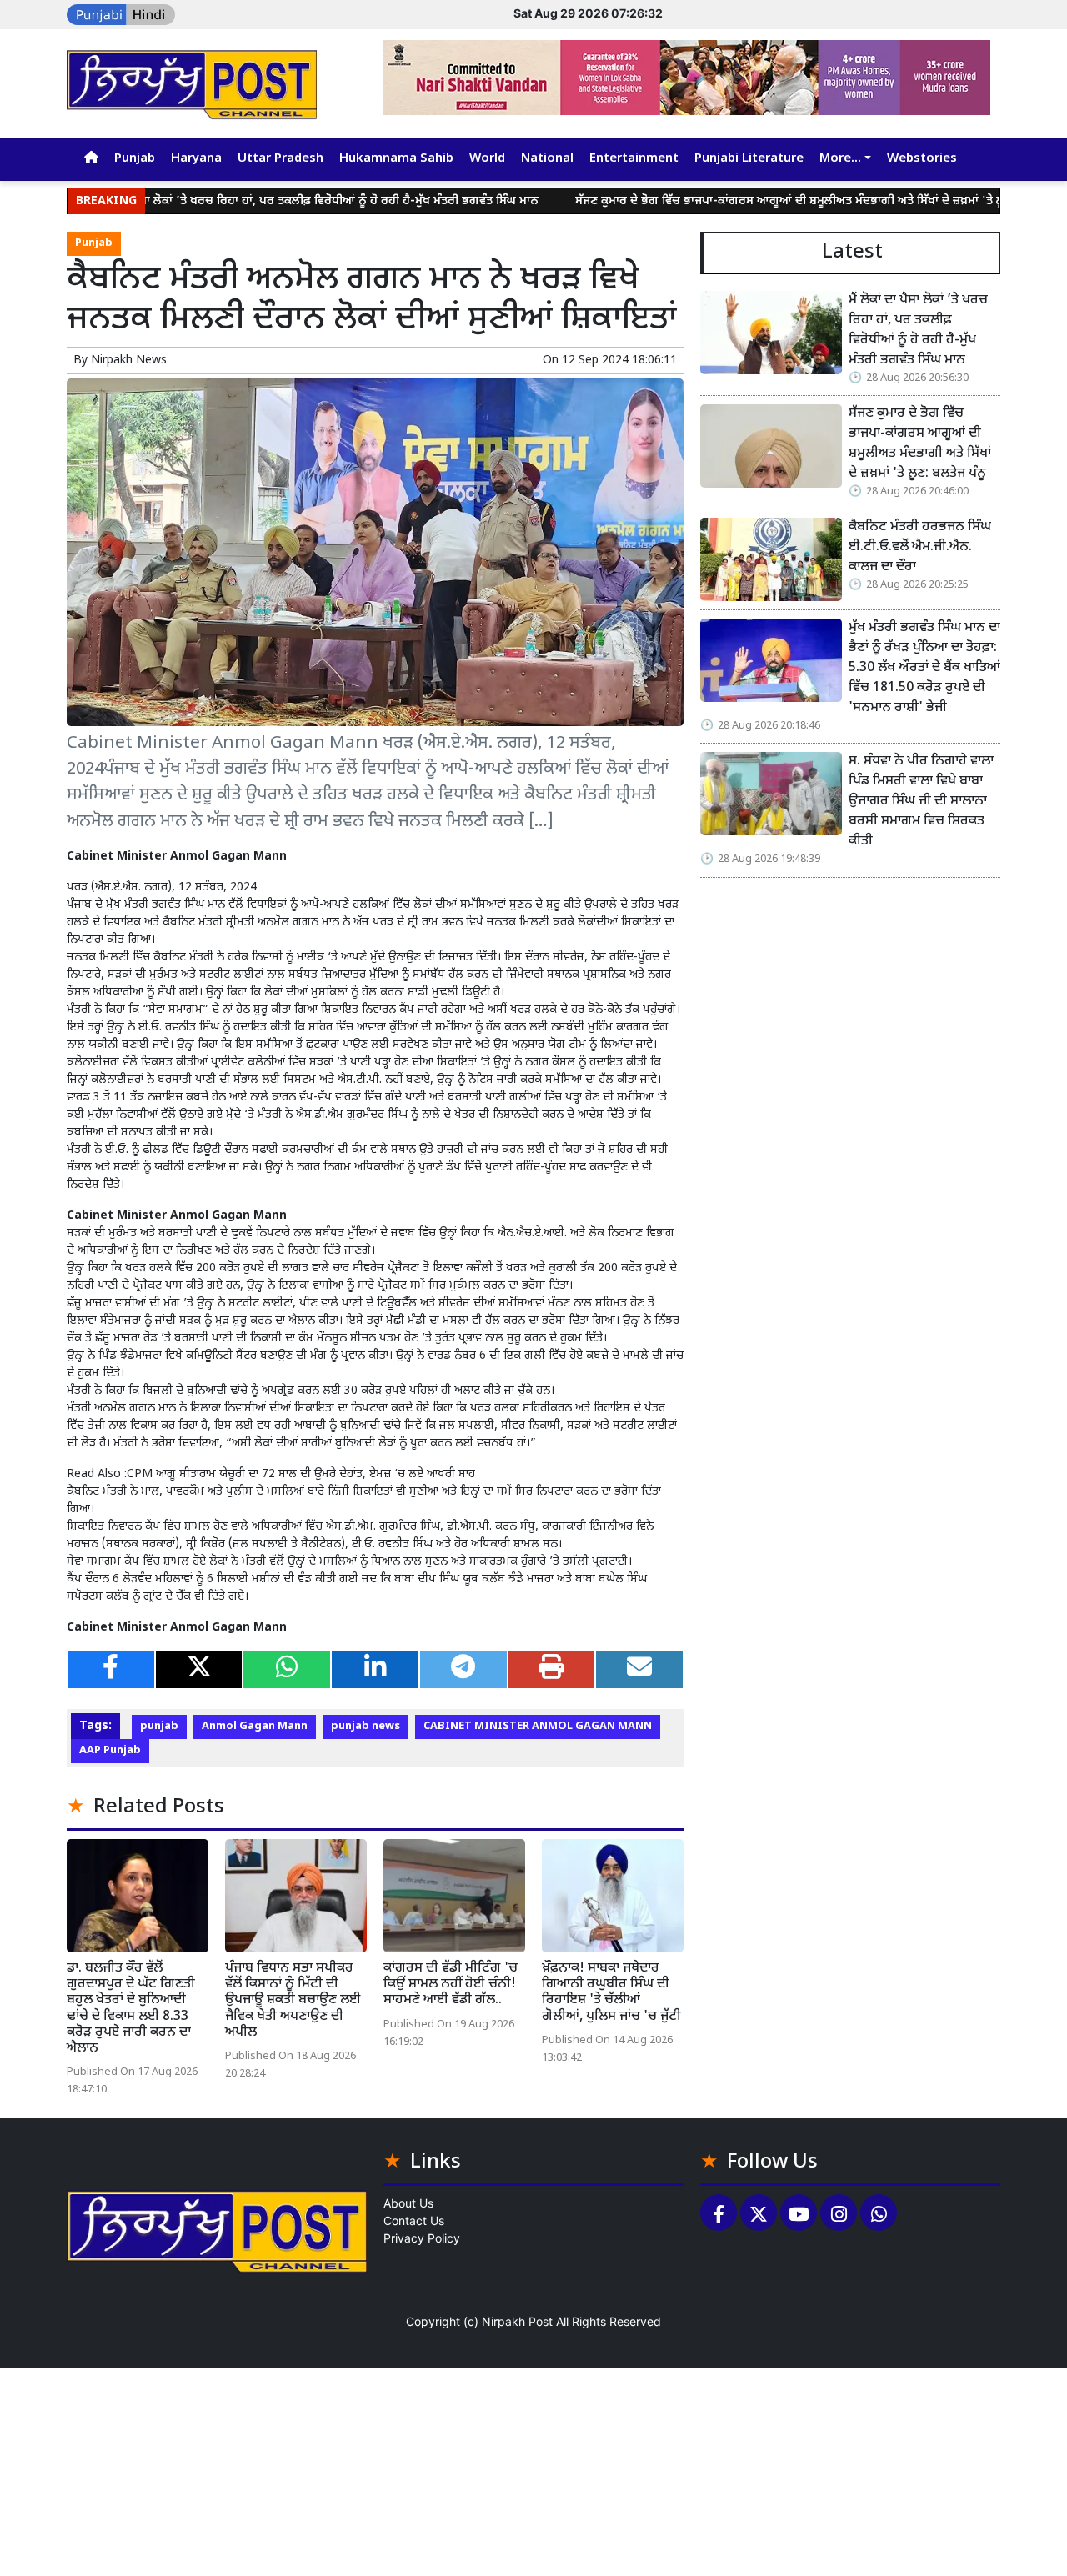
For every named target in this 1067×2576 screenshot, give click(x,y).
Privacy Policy (422, 2238)
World (487, 159)
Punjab (135, 159)
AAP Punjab (110, 1751)
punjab (159, 1727)
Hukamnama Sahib (396, 159)
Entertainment (634, 159)
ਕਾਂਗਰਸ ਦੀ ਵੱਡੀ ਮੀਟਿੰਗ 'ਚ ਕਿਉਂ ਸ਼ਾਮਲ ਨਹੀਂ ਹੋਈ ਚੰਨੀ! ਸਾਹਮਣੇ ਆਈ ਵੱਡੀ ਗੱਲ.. (451, 1985)
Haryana (196, 159)
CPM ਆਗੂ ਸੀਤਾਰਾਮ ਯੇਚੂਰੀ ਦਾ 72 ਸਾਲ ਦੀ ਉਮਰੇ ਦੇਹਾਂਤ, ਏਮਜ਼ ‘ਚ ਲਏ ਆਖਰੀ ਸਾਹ (301, 1474)
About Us (408, 2203)
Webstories (922, 159)
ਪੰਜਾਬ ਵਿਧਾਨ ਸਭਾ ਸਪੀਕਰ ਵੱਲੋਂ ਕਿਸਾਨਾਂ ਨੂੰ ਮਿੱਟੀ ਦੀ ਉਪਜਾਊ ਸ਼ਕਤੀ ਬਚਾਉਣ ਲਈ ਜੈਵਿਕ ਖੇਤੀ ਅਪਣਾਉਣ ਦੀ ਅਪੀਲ (293, 2001)
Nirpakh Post (517, 2321)
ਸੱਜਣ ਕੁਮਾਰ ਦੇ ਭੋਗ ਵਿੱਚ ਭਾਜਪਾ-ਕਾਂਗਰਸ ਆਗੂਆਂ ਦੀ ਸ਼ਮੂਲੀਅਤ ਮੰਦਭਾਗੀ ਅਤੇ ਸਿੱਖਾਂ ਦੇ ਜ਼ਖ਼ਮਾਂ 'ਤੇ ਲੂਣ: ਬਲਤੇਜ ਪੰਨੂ (750, 201)
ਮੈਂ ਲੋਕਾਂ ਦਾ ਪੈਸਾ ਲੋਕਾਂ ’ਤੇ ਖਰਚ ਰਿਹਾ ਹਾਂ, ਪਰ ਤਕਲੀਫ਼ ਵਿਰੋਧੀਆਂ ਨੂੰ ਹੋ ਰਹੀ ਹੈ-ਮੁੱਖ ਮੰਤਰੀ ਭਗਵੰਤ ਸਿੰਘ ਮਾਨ (240, 201)
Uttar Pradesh (281, 159)
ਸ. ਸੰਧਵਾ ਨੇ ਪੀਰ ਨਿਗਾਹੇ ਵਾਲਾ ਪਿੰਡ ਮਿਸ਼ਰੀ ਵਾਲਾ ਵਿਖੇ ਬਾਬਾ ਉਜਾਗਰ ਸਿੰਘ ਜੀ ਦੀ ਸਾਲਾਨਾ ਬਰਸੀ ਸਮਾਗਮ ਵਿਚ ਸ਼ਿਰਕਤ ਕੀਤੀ (921, 802)
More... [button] (840, 159)
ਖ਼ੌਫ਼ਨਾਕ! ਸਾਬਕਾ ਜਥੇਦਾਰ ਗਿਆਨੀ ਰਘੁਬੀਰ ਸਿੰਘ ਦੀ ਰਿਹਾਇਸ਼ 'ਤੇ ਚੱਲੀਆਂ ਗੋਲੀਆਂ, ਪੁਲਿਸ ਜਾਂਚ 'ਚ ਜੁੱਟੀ (611, 1993)
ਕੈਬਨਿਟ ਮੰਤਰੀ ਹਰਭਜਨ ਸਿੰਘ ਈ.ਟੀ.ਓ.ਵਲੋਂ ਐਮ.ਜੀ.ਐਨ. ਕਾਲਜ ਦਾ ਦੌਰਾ (920, 547)
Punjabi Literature (749, 159)
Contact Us (414, 2220)
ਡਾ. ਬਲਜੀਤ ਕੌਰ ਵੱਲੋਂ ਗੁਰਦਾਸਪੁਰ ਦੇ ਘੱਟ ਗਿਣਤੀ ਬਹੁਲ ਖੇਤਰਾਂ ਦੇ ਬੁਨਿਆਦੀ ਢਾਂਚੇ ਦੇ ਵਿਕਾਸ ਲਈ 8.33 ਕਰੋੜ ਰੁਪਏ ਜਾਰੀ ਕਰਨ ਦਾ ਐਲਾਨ (131, 2009)
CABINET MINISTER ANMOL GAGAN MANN (538, 1727)
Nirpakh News (129, 361)
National (547, 159)
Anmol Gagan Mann (255, 1727)
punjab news (366, 1727)
